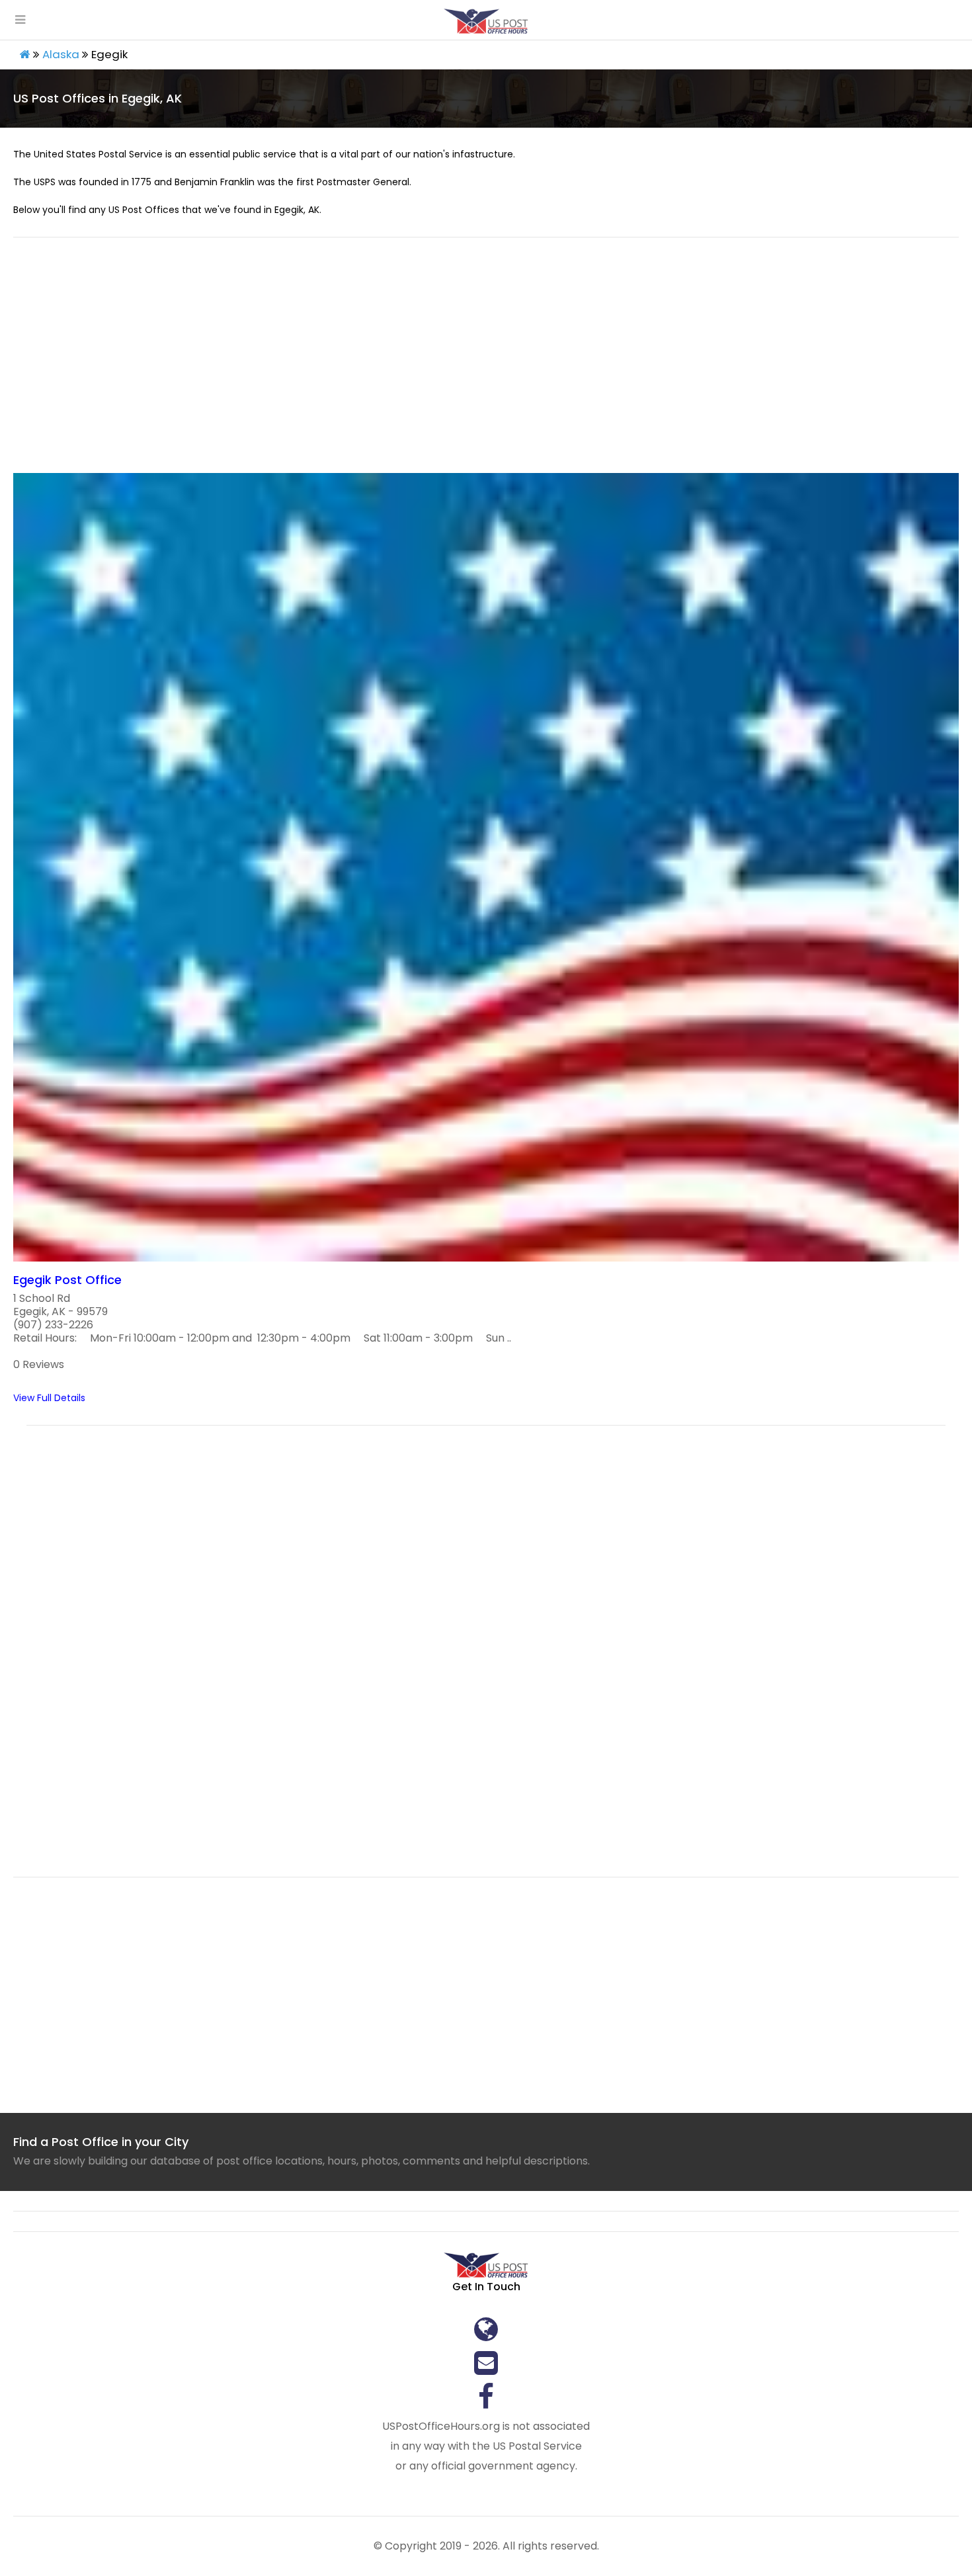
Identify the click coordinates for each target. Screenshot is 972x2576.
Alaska (61, 54)
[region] (486, 363)
